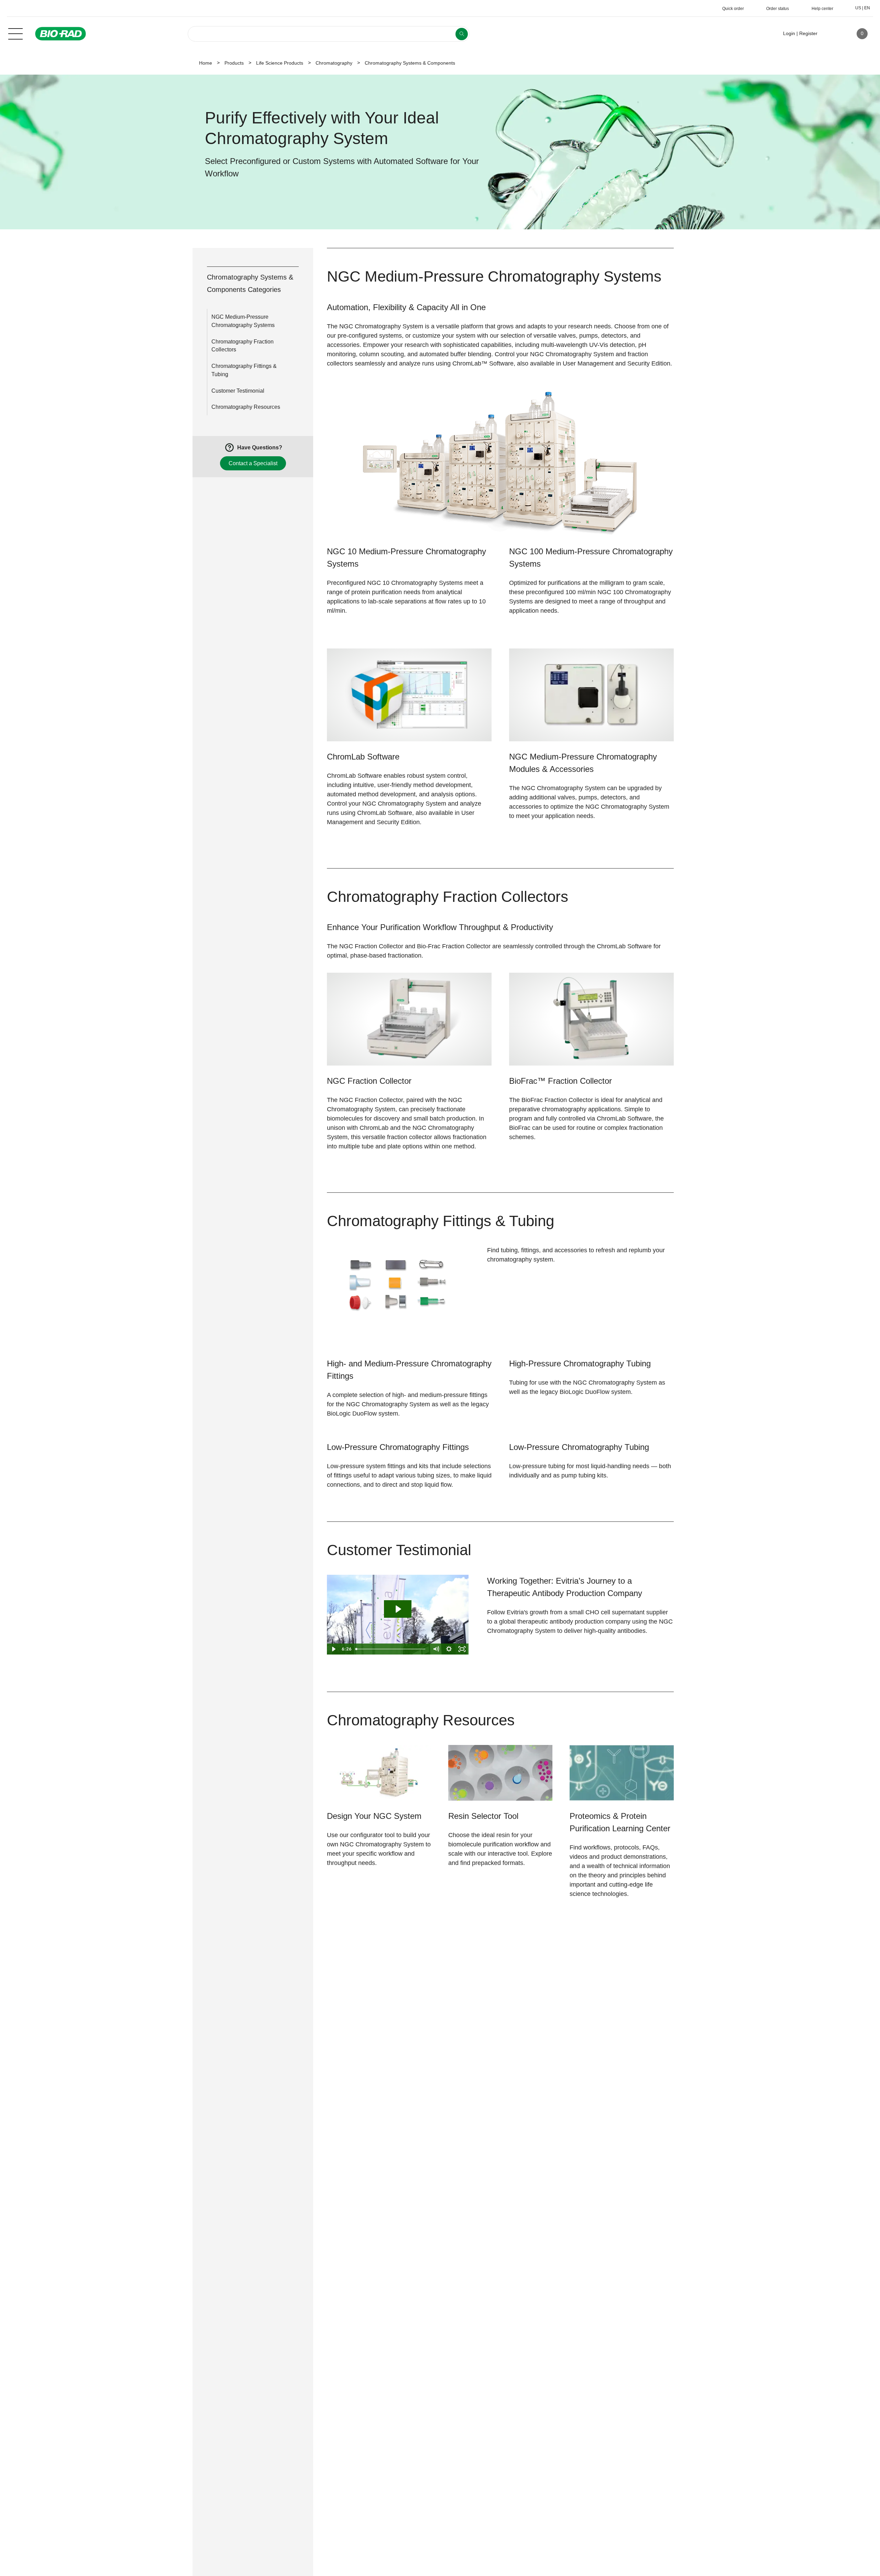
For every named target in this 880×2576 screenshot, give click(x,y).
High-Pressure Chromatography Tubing (580, 1363)
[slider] (391, 1649)
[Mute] (436, 1649)
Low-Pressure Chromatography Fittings (398, 1447)
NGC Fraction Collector (369, 1081)
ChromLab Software (363, 757)
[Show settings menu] (449, 1649)
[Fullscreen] (462, 1649)
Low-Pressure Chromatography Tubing (579, 1447)
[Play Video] (333, 1649)
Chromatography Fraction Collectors (243, 346)
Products (234, 63)
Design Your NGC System (374, 1816)
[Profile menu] (833, 34)
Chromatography (334, 63)
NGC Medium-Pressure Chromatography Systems (243, 321)
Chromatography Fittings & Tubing (244, 370)
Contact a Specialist (253, 463)
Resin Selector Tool (483, 1816)
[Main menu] (15, 33)
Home (206, 63)
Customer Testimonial (238, 391)
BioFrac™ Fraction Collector (560, 1081)
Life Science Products (280, 63)
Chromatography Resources (246, 407)
